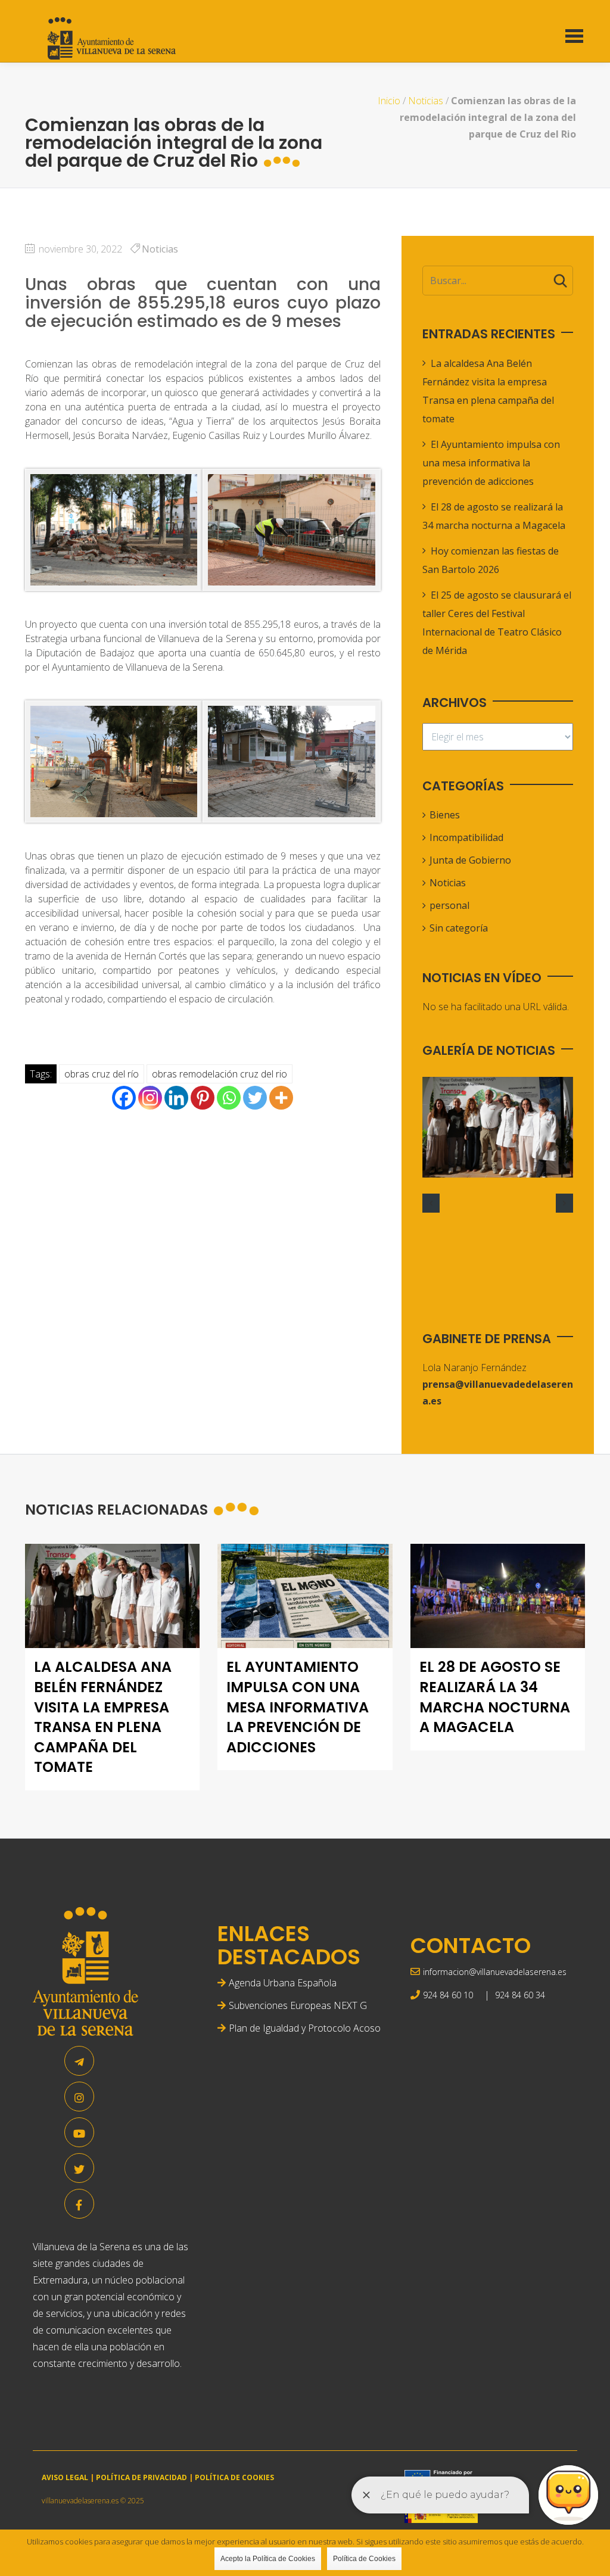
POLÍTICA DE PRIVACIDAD (141, 2477)
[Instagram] (150, 1098)
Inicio (389, 101)
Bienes (445, 815)
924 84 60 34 (520, 1995)
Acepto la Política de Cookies (268, 2559)
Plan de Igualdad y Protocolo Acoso (305, 2028)
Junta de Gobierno (470, 860)
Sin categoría (459, 928)
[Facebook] (124, 1098)
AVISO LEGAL (65, 2477)
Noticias (426, 101)
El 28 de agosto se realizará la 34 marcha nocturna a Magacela (495, 1697)
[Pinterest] (203, 1098)
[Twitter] (255, 1098)
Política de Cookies (364, 2559)
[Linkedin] (176, 1098)
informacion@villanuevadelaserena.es (495, 1972)
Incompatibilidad (466, 837)
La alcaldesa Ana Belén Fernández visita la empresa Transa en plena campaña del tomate (103, 1717)
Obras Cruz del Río (102, 1074)
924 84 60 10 (448, 1995)
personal (449, 905)
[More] (281, 1098)
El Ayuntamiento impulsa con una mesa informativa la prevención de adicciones (491, 463)
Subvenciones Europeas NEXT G (298, 2005)
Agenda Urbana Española (283, 1983)
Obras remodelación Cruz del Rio (220, 1074)
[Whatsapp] (229, 1098)
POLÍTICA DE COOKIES (234, 2477)
